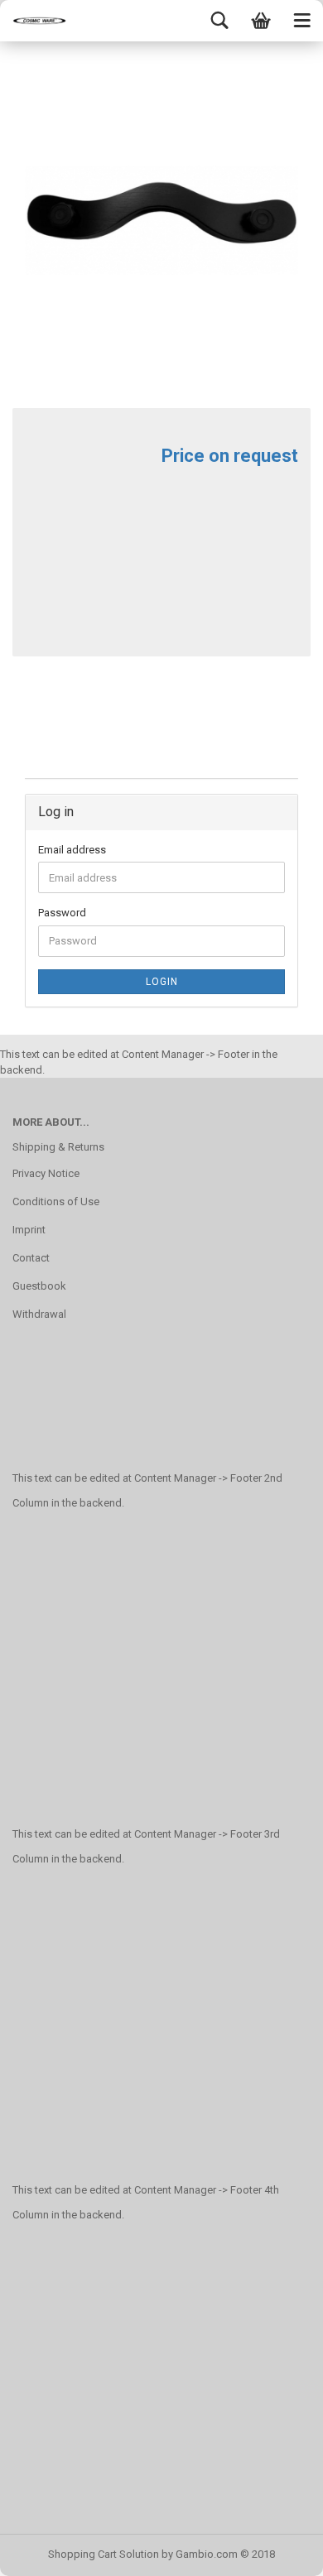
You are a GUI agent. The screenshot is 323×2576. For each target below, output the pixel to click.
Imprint (29, 1230)
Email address (72, 850)
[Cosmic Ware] (33, 21)
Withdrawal (39, 1314)
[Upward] (277, 2551)
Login (162, 982)
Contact (31, 1258)
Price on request (230, 456)
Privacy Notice (46, 1173)
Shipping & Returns (58, 1147)
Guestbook (39, 1286)
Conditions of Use (56, 1201)
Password (62, 913)
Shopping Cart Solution (104, 2554)
